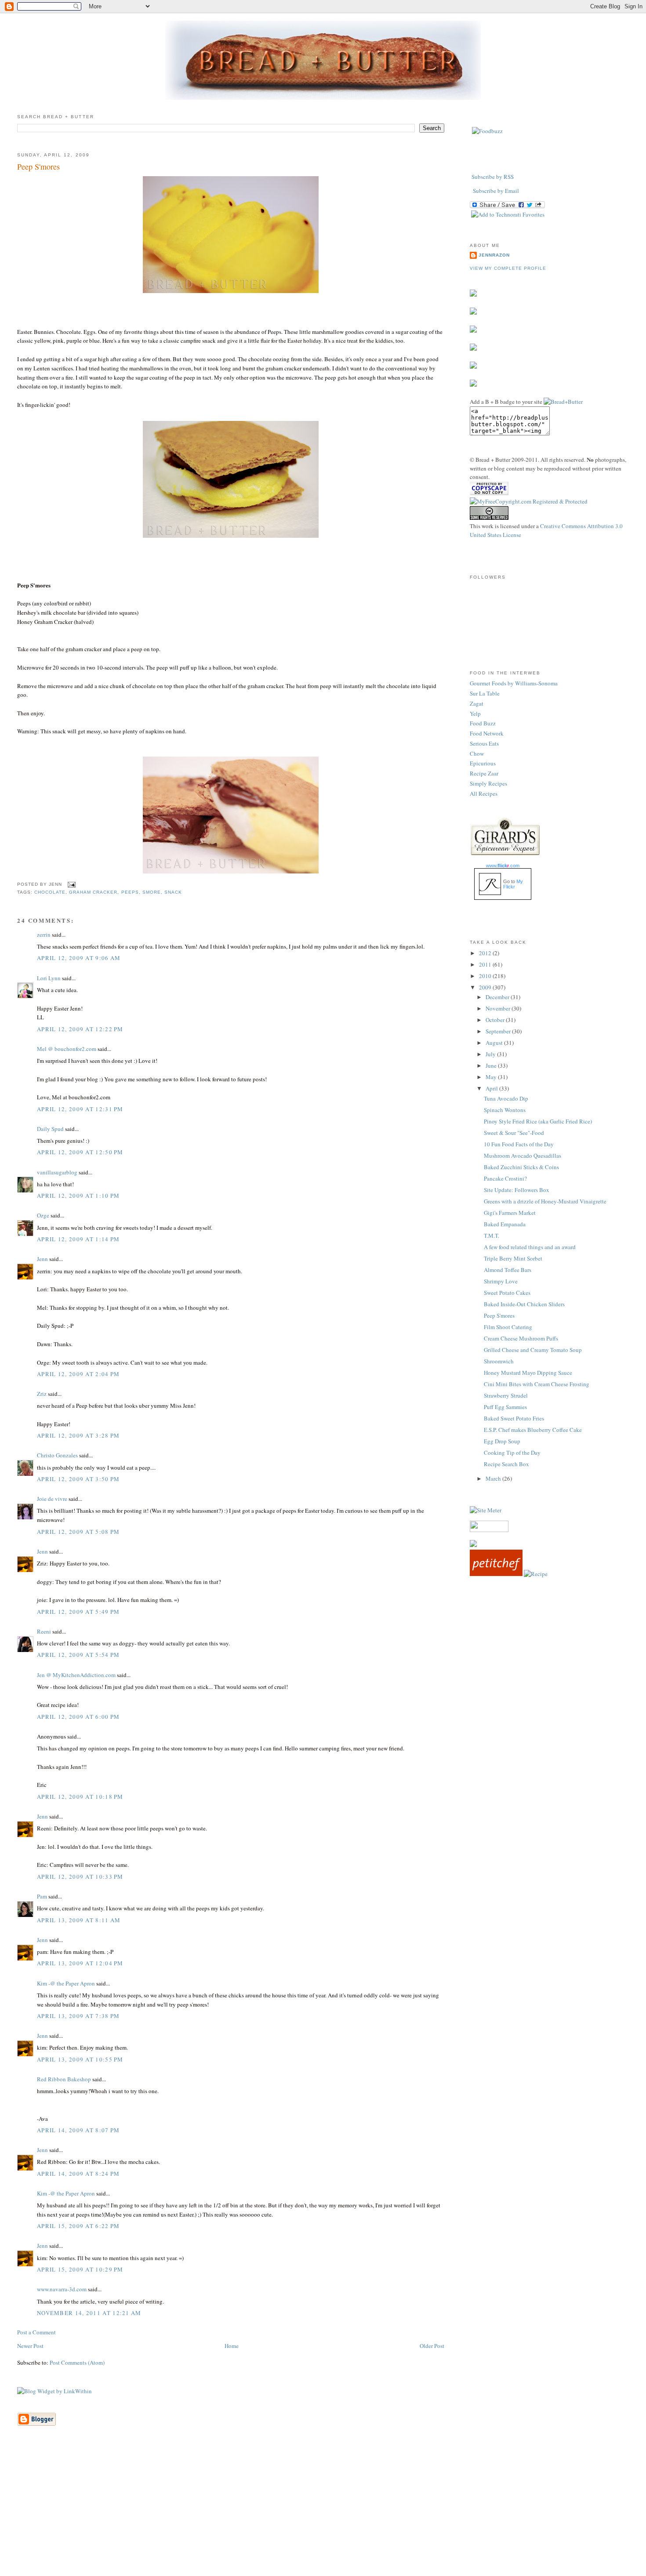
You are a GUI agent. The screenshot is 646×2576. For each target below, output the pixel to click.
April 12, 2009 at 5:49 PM (78, 1612)
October (496, 1020)
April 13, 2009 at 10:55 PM (80, 2059)
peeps (130, 892)
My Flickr (513, 884)
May (492, 1077)
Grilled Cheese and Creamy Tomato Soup (533, 1350)
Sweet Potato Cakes (507, 1293)
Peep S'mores (38, 167)
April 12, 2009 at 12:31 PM (80, 1109)
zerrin (44, 935)
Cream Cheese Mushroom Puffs (521, 1338)
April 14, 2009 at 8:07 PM (78, 2130)
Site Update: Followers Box (517, 1190)
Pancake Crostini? (505, 1178)
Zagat (477, 703)
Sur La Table (485, 693)
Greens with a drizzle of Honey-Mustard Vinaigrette (545, 1201)
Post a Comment (36, 2332)
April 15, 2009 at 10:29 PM (80, 2269)
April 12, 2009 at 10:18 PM (80, 1797)
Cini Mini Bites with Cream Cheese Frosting (537, 1384)
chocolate (50, 892)
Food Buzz (483, 723)
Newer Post (30, 2346)
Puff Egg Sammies (505, 1407)
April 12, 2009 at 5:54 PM (78, 1655)
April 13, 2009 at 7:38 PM (78, 2016)
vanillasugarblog (57, 1172)
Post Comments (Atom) (77, 2362)
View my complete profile (508, 268)
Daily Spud (50, 1129)
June (492, 1065)
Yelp (475, 714)
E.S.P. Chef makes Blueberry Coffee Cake (533, 1430)
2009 (486, 987)
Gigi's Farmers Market (510, 1213)
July (491, 1054)
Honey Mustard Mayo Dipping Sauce (528, 1373)
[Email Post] (71, 884)
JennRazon (494, 255)
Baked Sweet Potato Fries (514, 1418)
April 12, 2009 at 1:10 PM (78, 1196)
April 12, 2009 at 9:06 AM (79, 958)
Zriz (42, 1394)
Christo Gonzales (57, 1455)
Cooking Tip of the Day (512, 1453)
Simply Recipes (488, 783)
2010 (486, 976)
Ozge (43, 1215)
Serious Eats (484, 743)
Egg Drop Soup (502, 1441)
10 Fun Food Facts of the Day (519, 1144)
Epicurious (483, 763)
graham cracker (93, 892)
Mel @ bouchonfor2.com (67, 1049)
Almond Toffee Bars (508, 1270)
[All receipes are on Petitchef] (496, 1574)
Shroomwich (499, 1361)
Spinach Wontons (505, 1110)
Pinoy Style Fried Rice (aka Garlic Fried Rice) (538, 1121)
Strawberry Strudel (506, 1395)
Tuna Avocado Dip (506, 1098)
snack (173, 892)
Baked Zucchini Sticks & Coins (521, 1167)
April (492, 1088)
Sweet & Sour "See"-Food (514, 1133)
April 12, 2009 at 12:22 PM (80, 1029)
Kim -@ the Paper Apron (66, 1983)
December (498, 997)
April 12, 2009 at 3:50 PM (78, 1479)
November (499, 1008)
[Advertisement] (323, 2514)
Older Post (432, 2346)
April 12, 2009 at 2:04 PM (78, 1374)
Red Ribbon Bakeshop (64, 2079)
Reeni (44, 1631)
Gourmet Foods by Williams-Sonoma (514, 683)
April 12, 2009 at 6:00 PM (78, 1717)
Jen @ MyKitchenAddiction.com (76, 1675)
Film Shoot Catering (508, 1327)
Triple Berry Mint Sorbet (513, 1258)
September (499, 1031)
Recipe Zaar (484, 773)
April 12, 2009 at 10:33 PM (80, 1877)
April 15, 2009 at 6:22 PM (78, 2226)
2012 (486, 953)
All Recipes (484, 793)
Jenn (42, 1259)
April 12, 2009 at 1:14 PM (78, 1239)
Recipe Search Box (506, 1464)
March (494, 1478)
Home (232, 2346)
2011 (486, 964)
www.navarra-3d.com (62, 2289)
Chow (477, 754)
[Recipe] (536, 1574)
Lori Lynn (49, 978)
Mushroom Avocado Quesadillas (523, 1156)
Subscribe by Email (496, 191)
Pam (42, 1896)
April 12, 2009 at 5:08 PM (78, 1532)
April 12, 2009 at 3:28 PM (78, 1435)
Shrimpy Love (501, 1281)
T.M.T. (492, 1235)
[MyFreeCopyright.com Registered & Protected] (529, 501)
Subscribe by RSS (493, 177)
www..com (503, 866)
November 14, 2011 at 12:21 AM (89, 2313)
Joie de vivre (52, 1499)
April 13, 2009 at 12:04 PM (80, 1963)
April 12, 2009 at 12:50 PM (80, 1152)
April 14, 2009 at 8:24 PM (78, 2174)
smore (152, 892)
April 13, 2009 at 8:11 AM (79, 1920)
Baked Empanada (505, 1224)
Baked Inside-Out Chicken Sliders (524, 1304)
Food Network (487, 733)
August (495, 1043)
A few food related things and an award (530, 1247)
